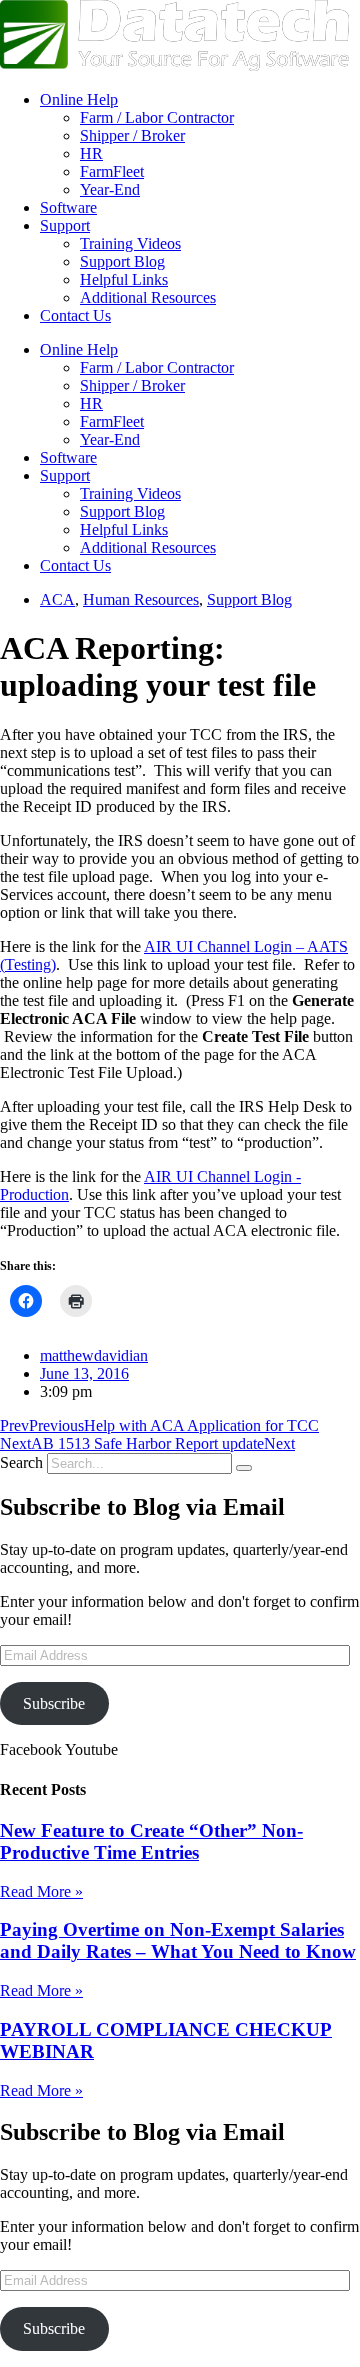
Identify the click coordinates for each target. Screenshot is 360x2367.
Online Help (79, 99)
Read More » (41, 1891)
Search (21, 1462)
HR (91, 153)
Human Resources (141, 599)
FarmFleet (112, 171)
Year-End (110, 189)
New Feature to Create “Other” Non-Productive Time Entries (151, 1841)
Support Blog (122, 261)
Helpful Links (124, 279)
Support (65, 225)
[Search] (244, 1468)
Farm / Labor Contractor (157, 117)
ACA (57, 599)
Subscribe (54, 1703)
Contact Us (75, 315)
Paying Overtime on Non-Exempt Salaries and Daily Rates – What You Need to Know (178, 1940)
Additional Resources (148, 297)
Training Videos (130, 243)
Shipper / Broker (132, 135)
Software (68, 207)
